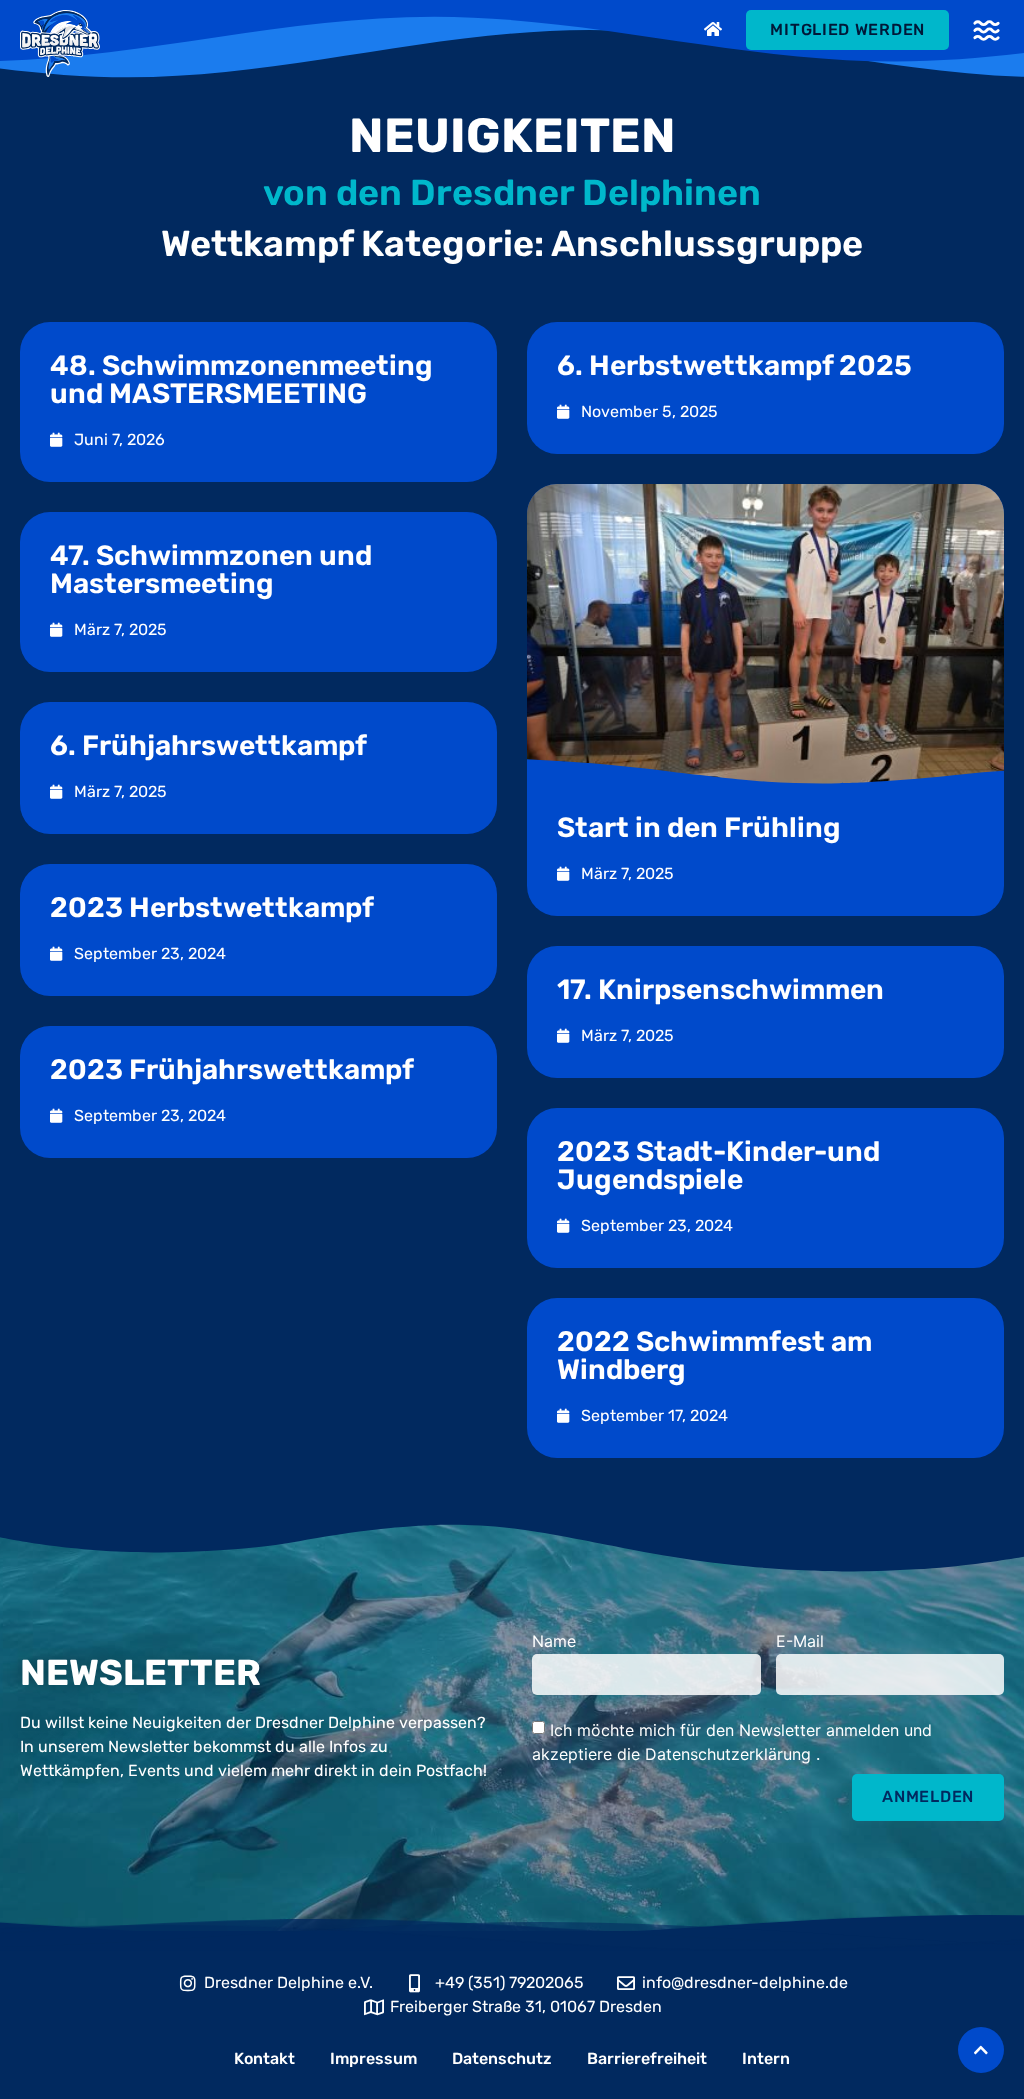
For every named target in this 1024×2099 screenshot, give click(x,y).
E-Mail (800, 1642)
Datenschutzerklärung (730, 1753)
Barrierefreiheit (647, 2058)
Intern (766, 2058)
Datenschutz (502, 2058)
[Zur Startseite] (715, 29)
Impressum (373, 2058)
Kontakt (264, 2058)
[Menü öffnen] (986, 30)
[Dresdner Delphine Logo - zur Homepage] (60, 43)
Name (554, 1642)
